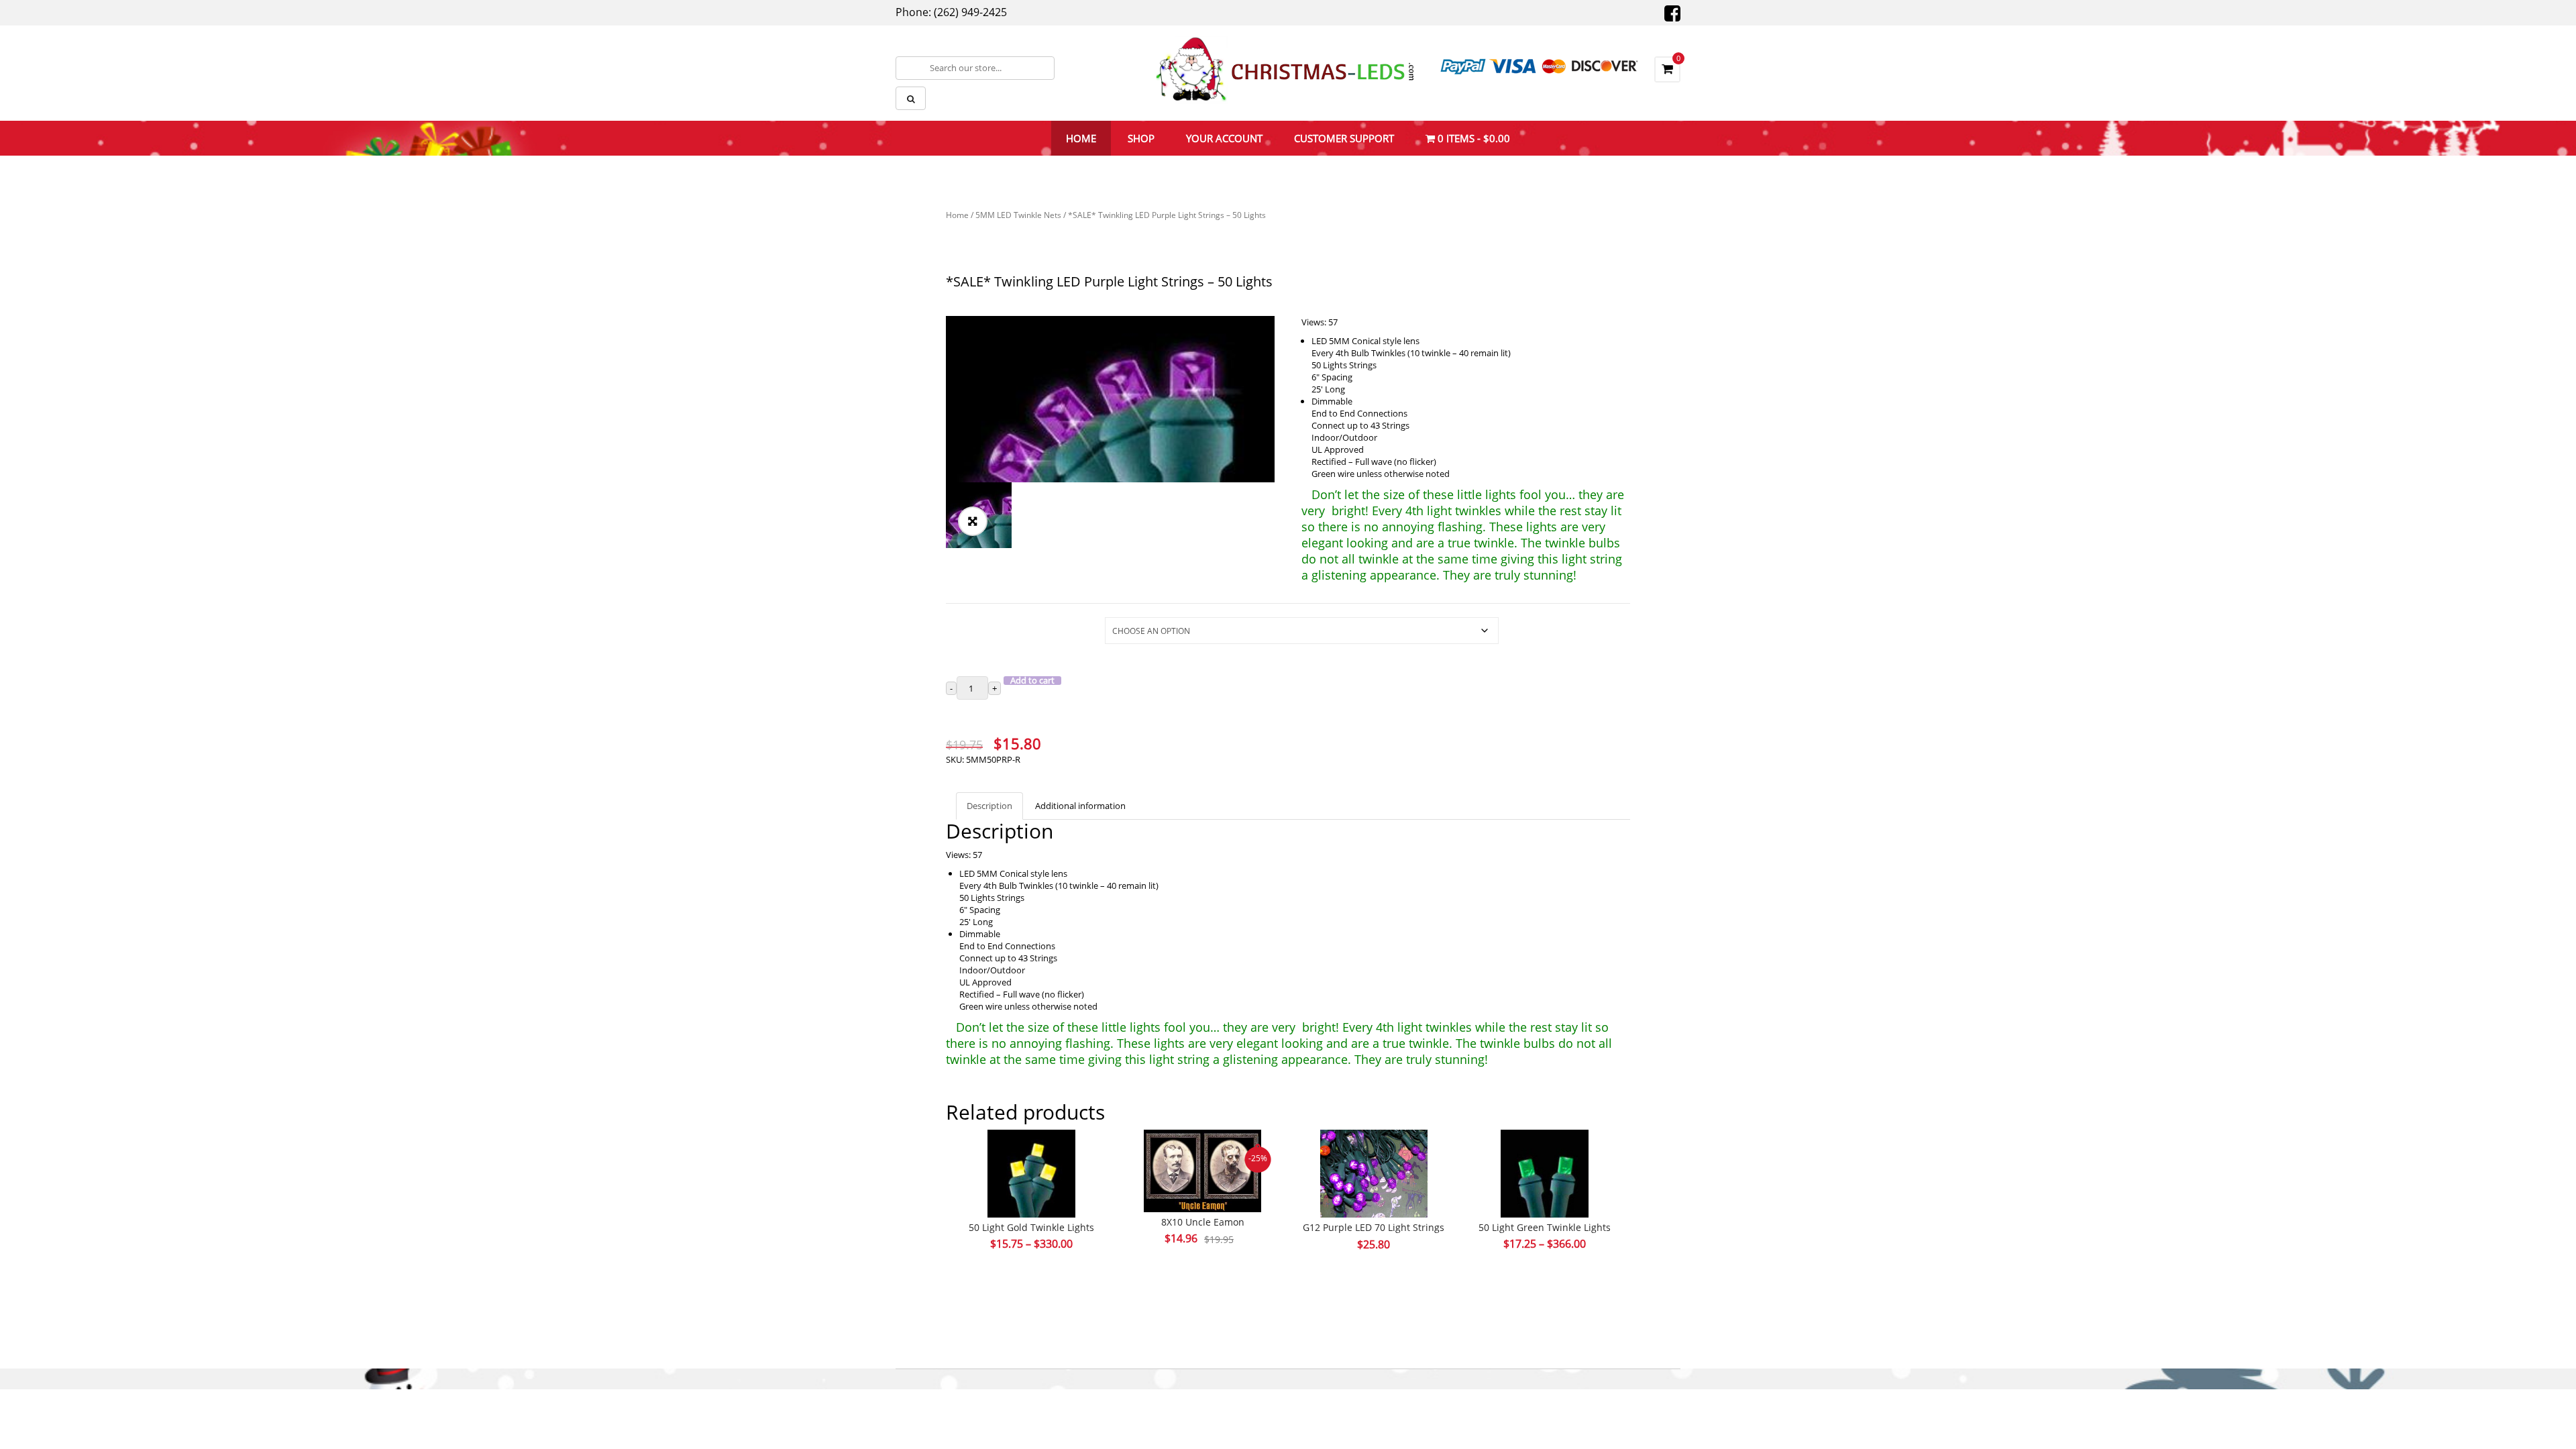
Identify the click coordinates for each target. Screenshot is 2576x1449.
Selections (966, 624)
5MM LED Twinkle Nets (1018, 215)
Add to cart (1032, 681)
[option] (1110, 399)
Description (989, 806)
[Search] (911, 98)
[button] (973, 521)
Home (957, 215)
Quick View (1032, 1148)
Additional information (1080, 806)
